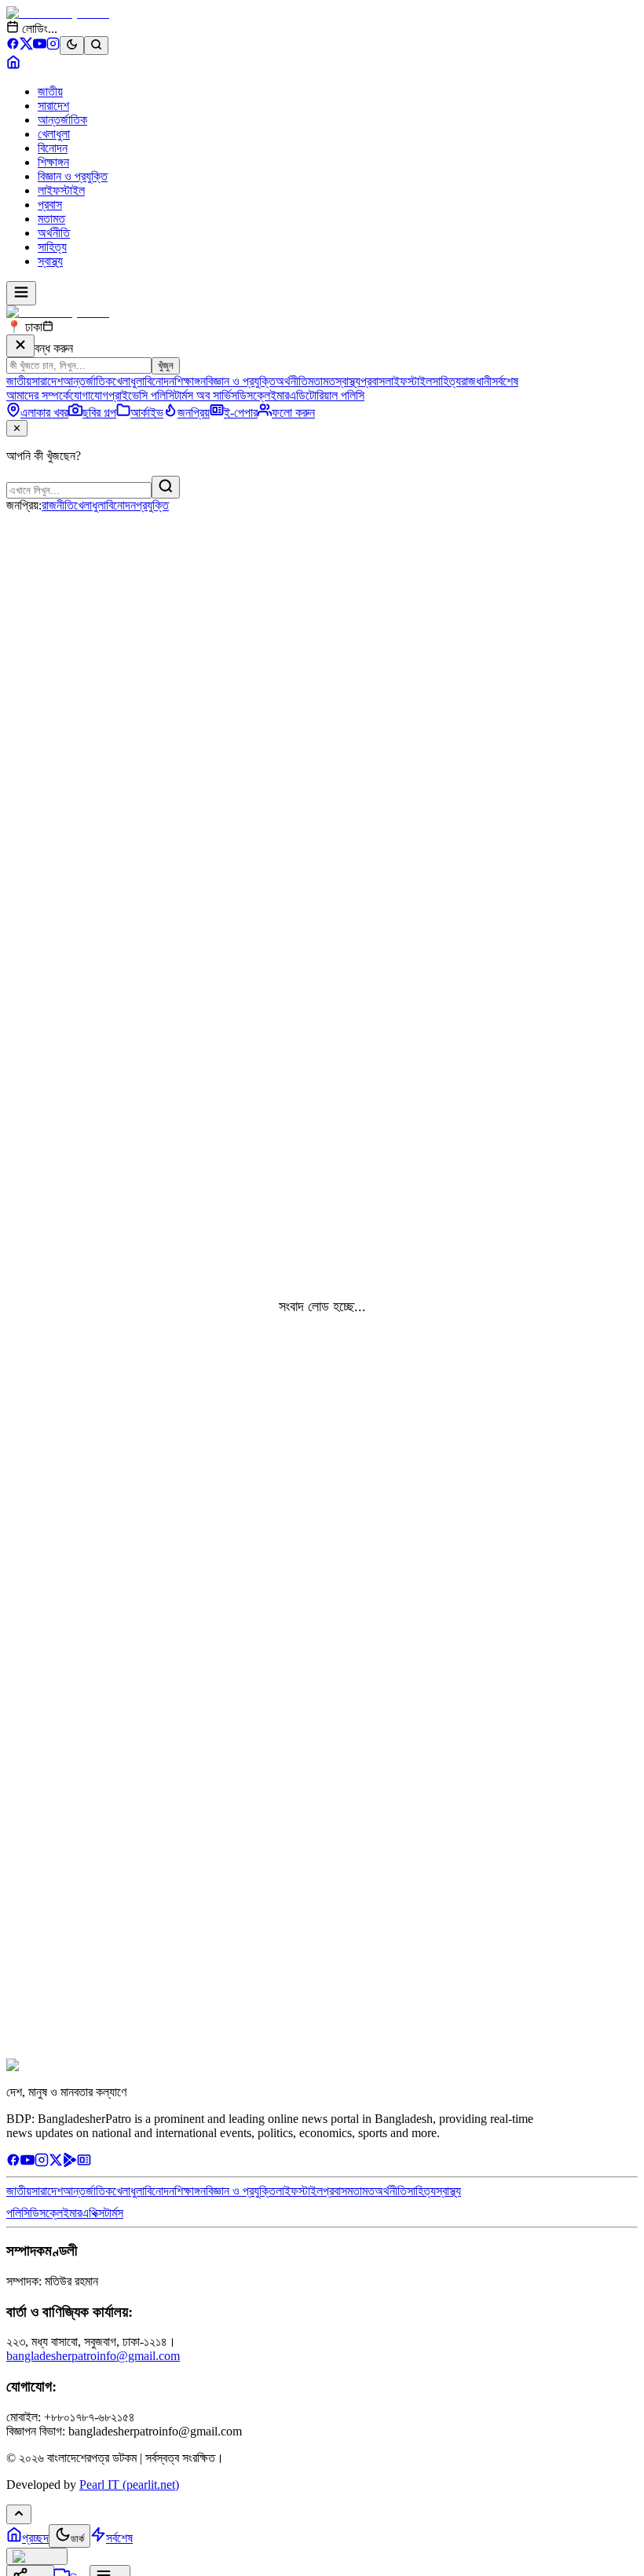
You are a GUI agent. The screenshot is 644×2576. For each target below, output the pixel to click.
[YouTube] (40, 46)
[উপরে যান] (19, 2514)
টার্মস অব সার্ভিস (206, 395)
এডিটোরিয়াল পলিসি (327, 395)
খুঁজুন (166, 365)
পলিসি (18, 2213)
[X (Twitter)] (26, 46)
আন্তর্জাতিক (62, 120)
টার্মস (114, 2213)
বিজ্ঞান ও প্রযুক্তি (73, 176)
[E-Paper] (84, 2163)
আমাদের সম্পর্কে (38, 395)
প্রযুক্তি (152, 505)
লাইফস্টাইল (61, 190)
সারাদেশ (53, 106)
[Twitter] (56, 2163)
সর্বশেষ (505, 381)
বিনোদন (53, 148)
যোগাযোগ (89, 395)
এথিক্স (93, 2213)
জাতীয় (50, 91)
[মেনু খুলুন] (21, 293)
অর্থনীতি (54, 233)
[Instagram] (53, 46)
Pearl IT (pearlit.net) (129, 2485)
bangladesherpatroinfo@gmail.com (93, 2356)
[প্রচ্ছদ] (13, 65)
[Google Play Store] (70, 2163)
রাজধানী (476, 381)
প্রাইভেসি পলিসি (141, 395)
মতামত (51, 219)
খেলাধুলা (54, 134)
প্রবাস (50, 205)
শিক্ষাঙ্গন (53, 162)
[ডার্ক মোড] (72, 46)
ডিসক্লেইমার (263, 395)
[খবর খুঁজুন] (96, 46)
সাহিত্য (52, 247)
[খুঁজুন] (166, 487)
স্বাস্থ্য (50, 261)
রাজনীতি (58, 505)
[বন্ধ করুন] (20, 346)
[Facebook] (13, 46)
